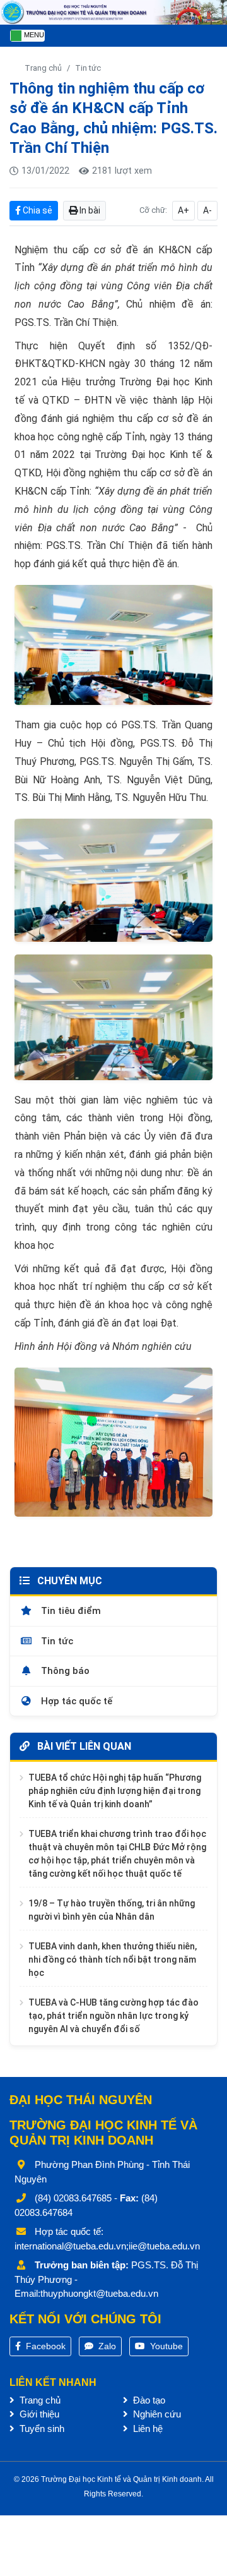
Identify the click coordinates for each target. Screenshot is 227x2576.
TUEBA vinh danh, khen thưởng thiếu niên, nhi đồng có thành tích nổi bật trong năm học (113, 1959)
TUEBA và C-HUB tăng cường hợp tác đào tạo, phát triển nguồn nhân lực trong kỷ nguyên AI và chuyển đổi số (113, 2016)
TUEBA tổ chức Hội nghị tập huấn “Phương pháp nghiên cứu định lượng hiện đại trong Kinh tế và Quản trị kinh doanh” (115, 1791)
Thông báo (64, 1671)
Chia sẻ (37, 210)
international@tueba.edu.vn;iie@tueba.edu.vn (107, 2246)
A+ (183, 210)
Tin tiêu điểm (70, 1611)
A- (207, 210)
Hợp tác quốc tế (75, 1701)
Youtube (165, 2346)
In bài (89, 210)
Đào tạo (148, 2400)
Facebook (44, 2346)
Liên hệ (147, 2429)
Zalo (106, 2346)
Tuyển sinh (41, 2429)
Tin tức (88, 68)
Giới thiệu (38, 2414)
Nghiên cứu (156, 2414)
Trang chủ (43, 68)
